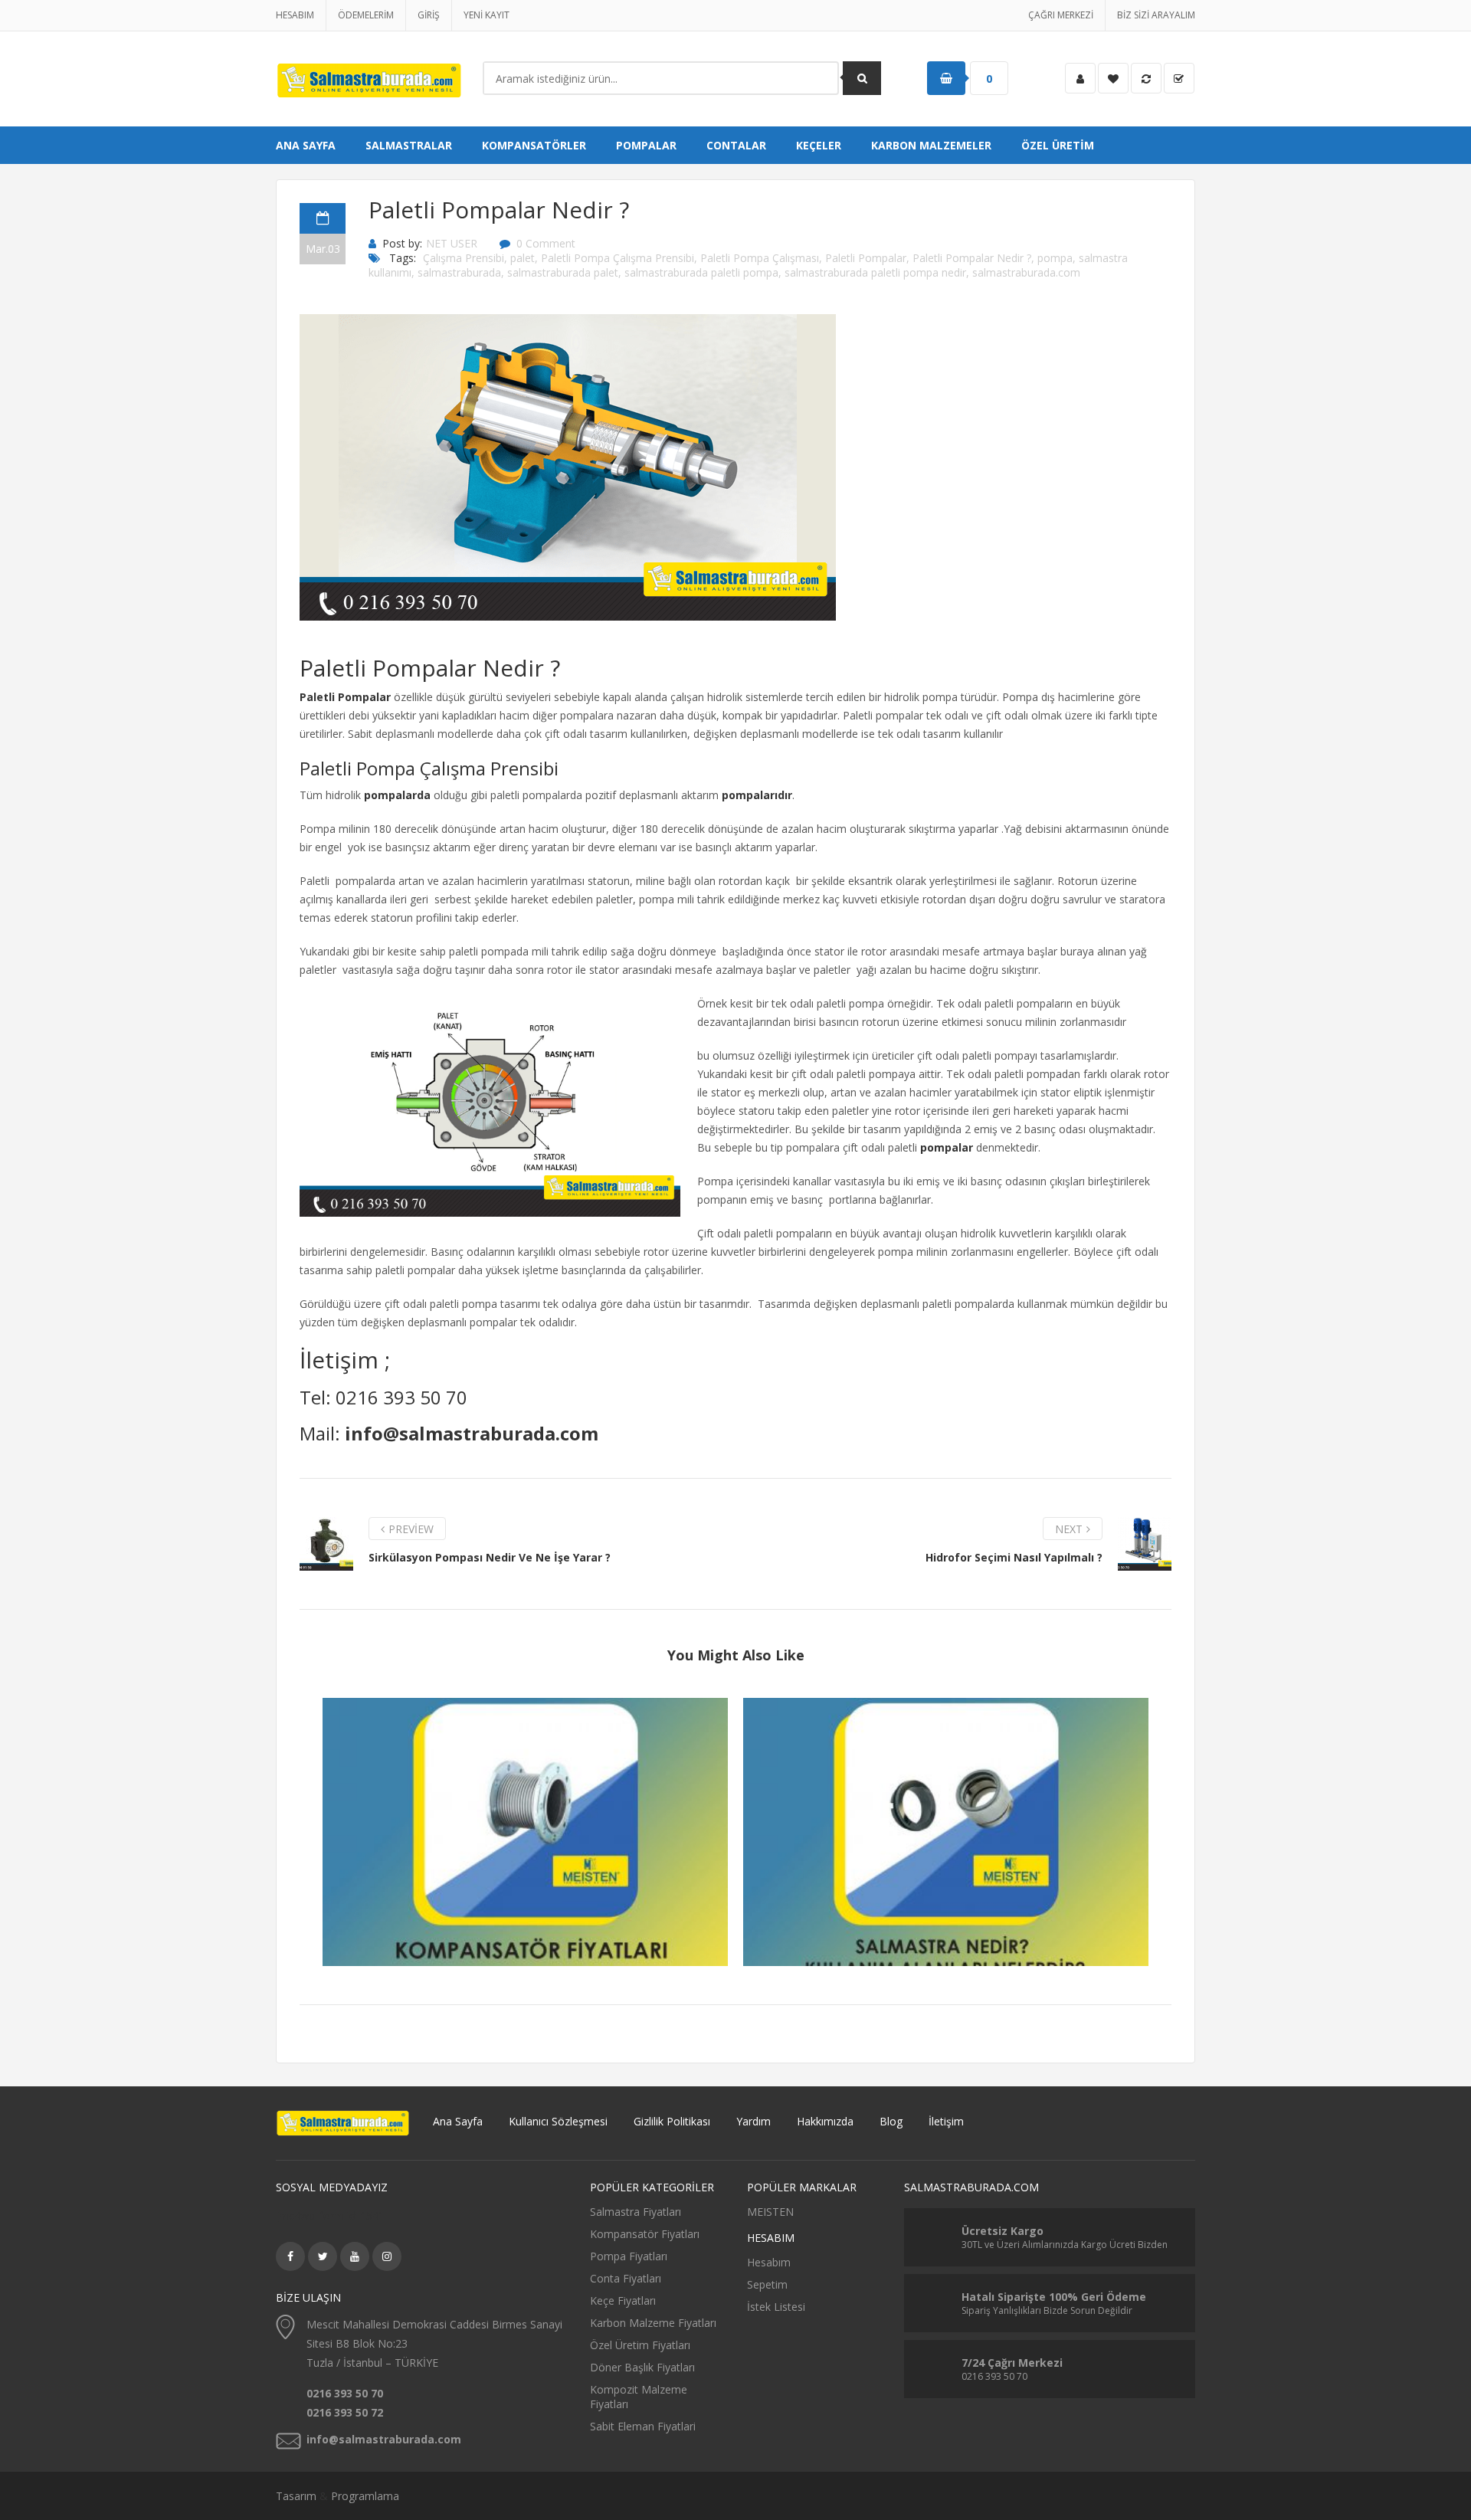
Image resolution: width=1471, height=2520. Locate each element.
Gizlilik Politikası (672, 2121)
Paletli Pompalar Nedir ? (972, 258)
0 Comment (546, 243)
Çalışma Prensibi (464, 258)
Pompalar (646, 145)
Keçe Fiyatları (623, 2300)
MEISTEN (770, 2212)
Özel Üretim (1058, 145)
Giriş (429, 15)
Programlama (365, 2496)
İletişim (946, 2121)
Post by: (402, 243)
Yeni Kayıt (487, 15)
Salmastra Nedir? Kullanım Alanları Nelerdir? (946, 1821)
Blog (891, 2121)
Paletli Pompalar (866, 258)
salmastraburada (459, 272)
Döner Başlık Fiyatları (642, 2367)
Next (1069, 1529)
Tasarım (296, 2496)
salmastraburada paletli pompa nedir (875, 272)
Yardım (754, 2121)
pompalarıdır (757, 795)
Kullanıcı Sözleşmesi (558, 2121)
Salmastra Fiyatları (636, 2212)
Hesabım (295, 15)
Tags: (403, 258)
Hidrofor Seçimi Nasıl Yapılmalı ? (1014, 1557)
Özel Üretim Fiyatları (640, 2345)
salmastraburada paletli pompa (701, 272)
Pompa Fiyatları (629, 2256)
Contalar (736, 145)
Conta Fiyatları (626, 2278)
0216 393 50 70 (401, 1397)
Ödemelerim (366, 15)
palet (523, 258)
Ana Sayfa (306, 145)
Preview (411, 1529)
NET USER (452, 243)
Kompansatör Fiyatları (526, 1821)
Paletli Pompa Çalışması (760, 258)
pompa (1055, 258)
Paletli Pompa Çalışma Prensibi (618, 258)
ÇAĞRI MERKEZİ (1061, 15)
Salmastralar (409, 145)
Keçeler (819, 145)
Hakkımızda (825, 2121)
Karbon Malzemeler (931, 145)
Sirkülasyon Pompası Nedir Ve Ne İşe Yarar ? (490, 1557)
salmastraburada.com (1026, 272)
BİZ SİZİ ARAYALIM (1156, 15)
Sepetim (767, 2284)
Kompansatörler (534, 145)
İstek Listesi (776, 2307)
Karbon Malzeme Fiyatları (653, 2323)
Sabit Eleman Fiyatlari (643, 2426)
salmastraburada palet (563, 272)
